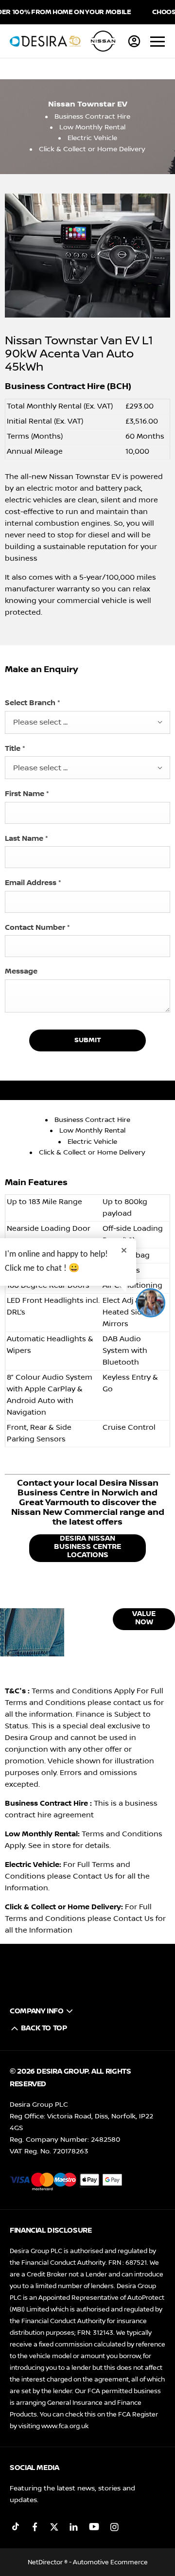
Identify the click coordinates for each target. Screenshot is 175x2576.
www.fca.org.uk (65, 2426)
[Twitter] (54, 2527)
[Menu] (157, 41)
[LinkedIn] (74, 2527)
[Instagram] (114, 2527)
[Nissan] (103, 41)
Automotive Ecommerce (110, 2562)
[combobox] (87, 722)
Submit (88, 1040)
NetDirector (46, 2562)
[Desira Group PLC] (45, 41)
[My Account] (134, 41)
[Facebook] (35, 2527)
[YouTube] (94, 2527)
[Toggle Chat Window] (151, 1303)
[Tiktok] (16, 2527)
